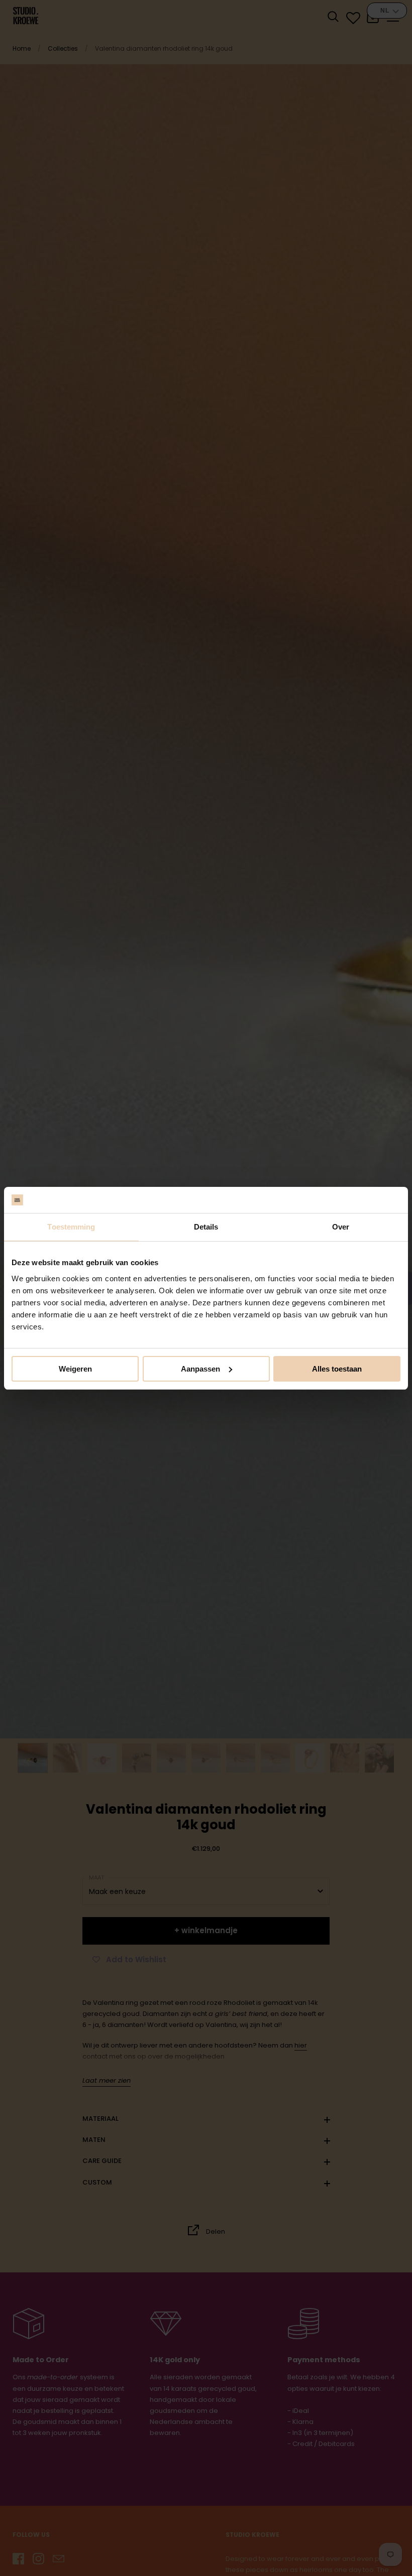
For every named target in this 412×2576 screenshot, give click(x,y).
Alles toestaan (337, 1369)
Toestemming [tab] (71, 1227)
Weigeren (75, 1369)
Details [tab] (206, 1227)
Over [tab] (341, 1227)
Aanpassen (200, 1369)
